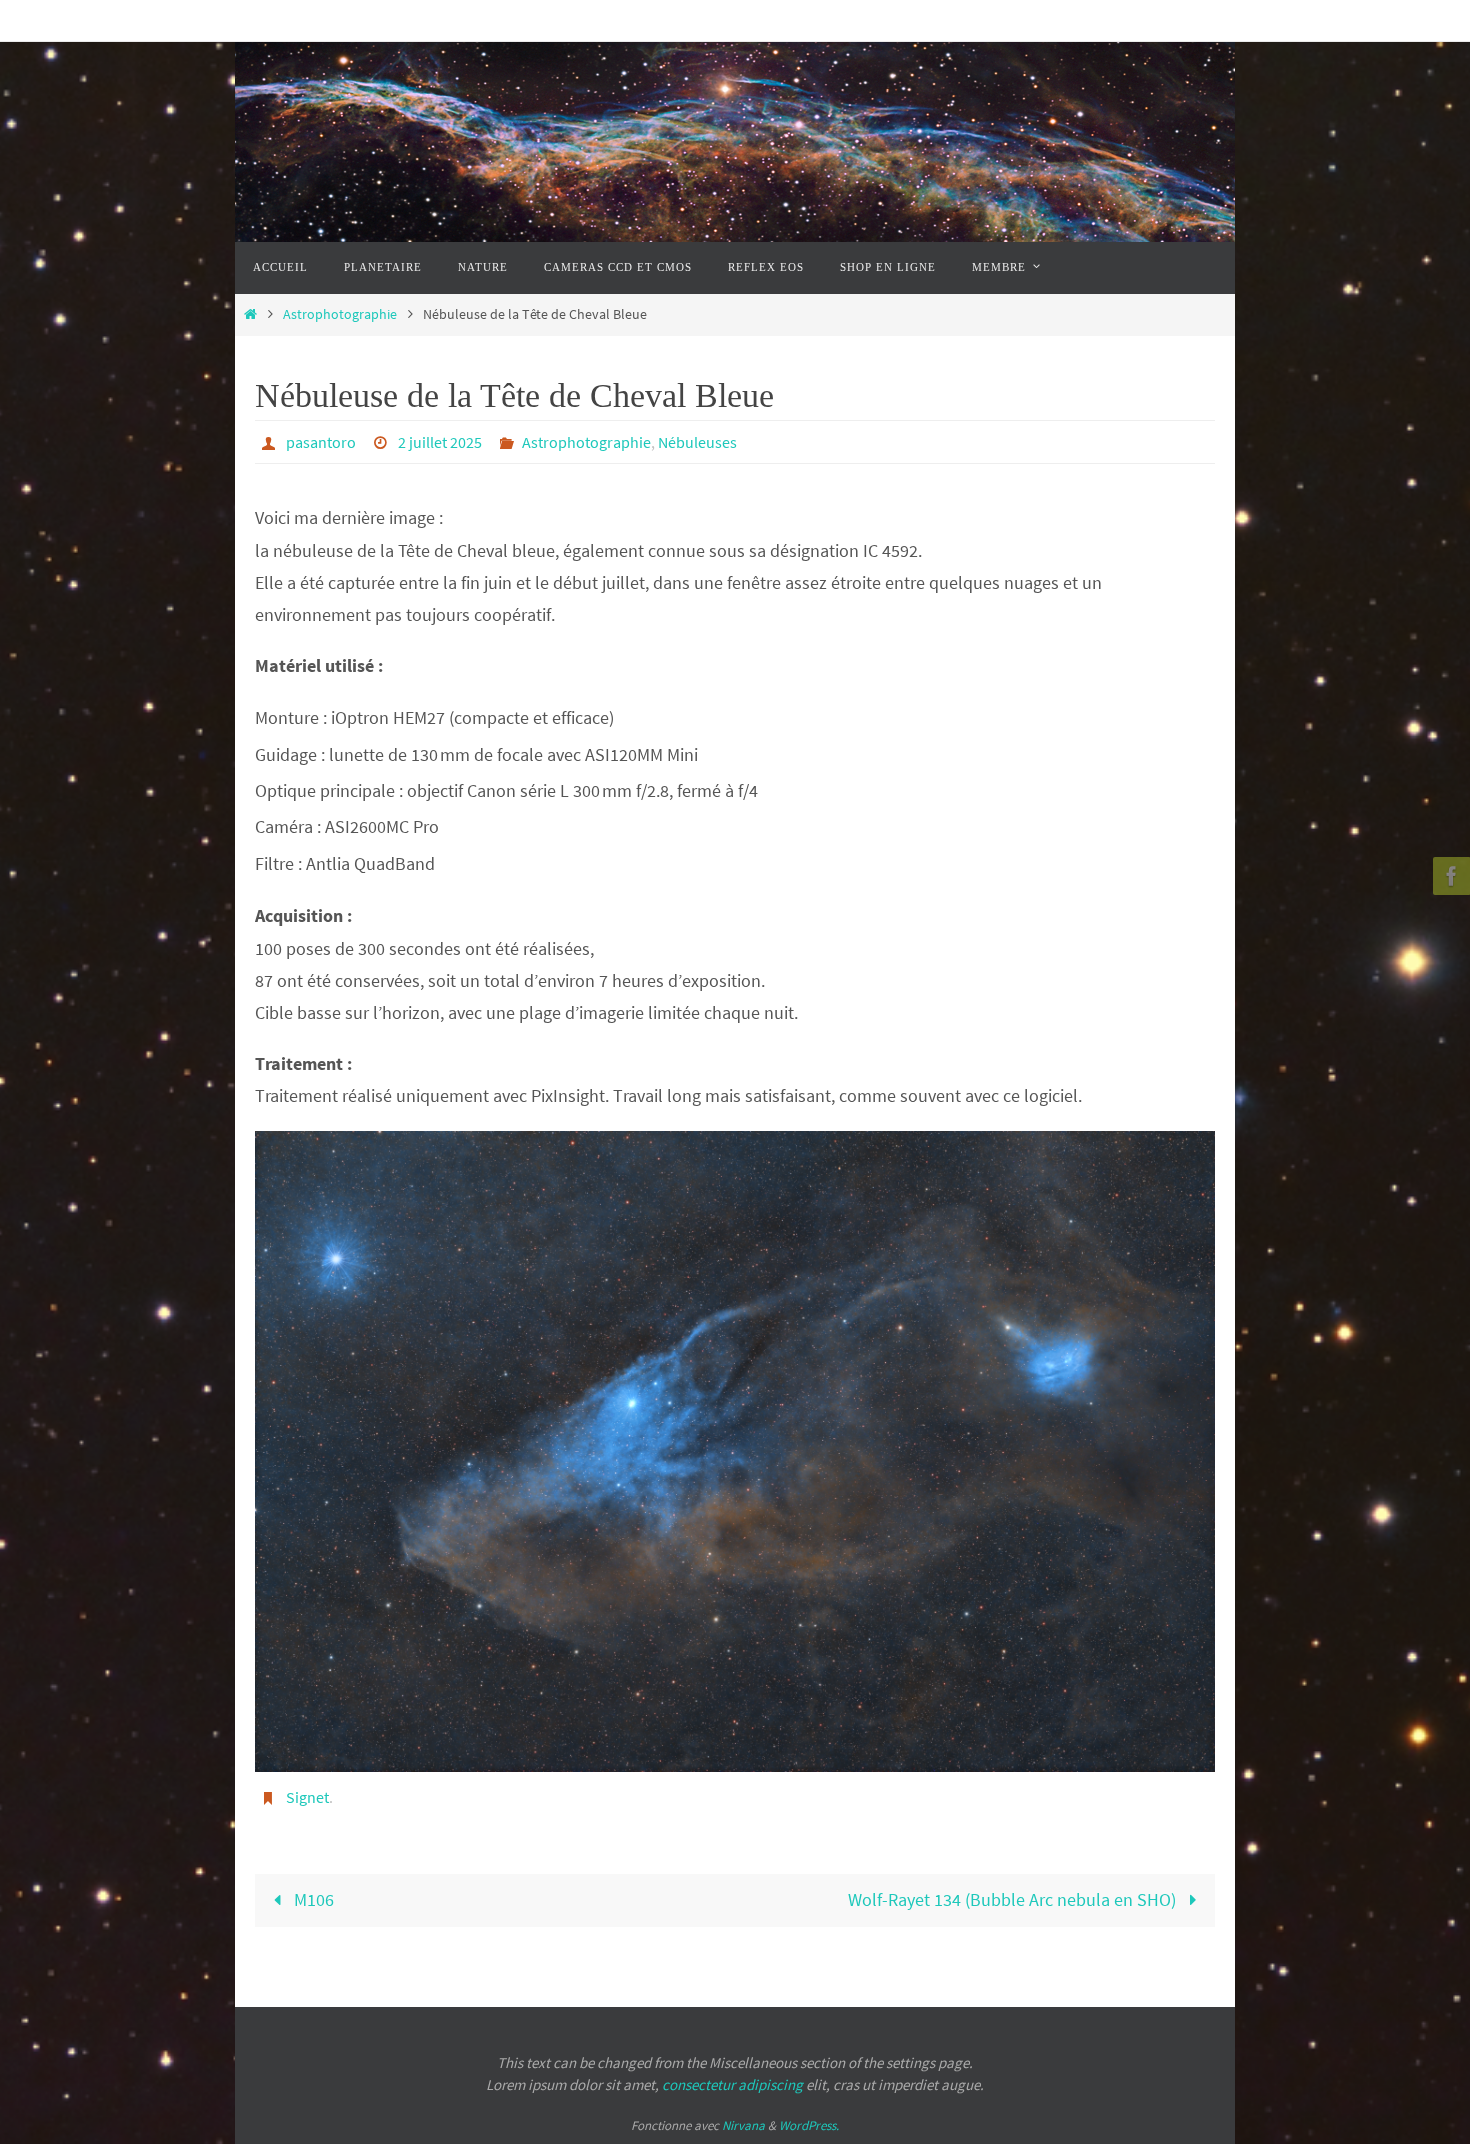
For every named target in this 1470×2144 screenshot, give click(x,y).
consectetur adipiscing (732, 2084)
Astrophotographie (340, 314)
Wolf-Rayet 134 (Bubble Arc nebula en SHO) (1014, 1899)
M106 (312, 1899)
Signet (307, 1797)
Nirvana (743, 2125)
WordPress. (809, 2125)
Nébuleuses (697, 442)
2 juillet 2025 (440, 442)
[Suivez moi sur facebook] (1449, 876)
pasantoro (321, 442)
